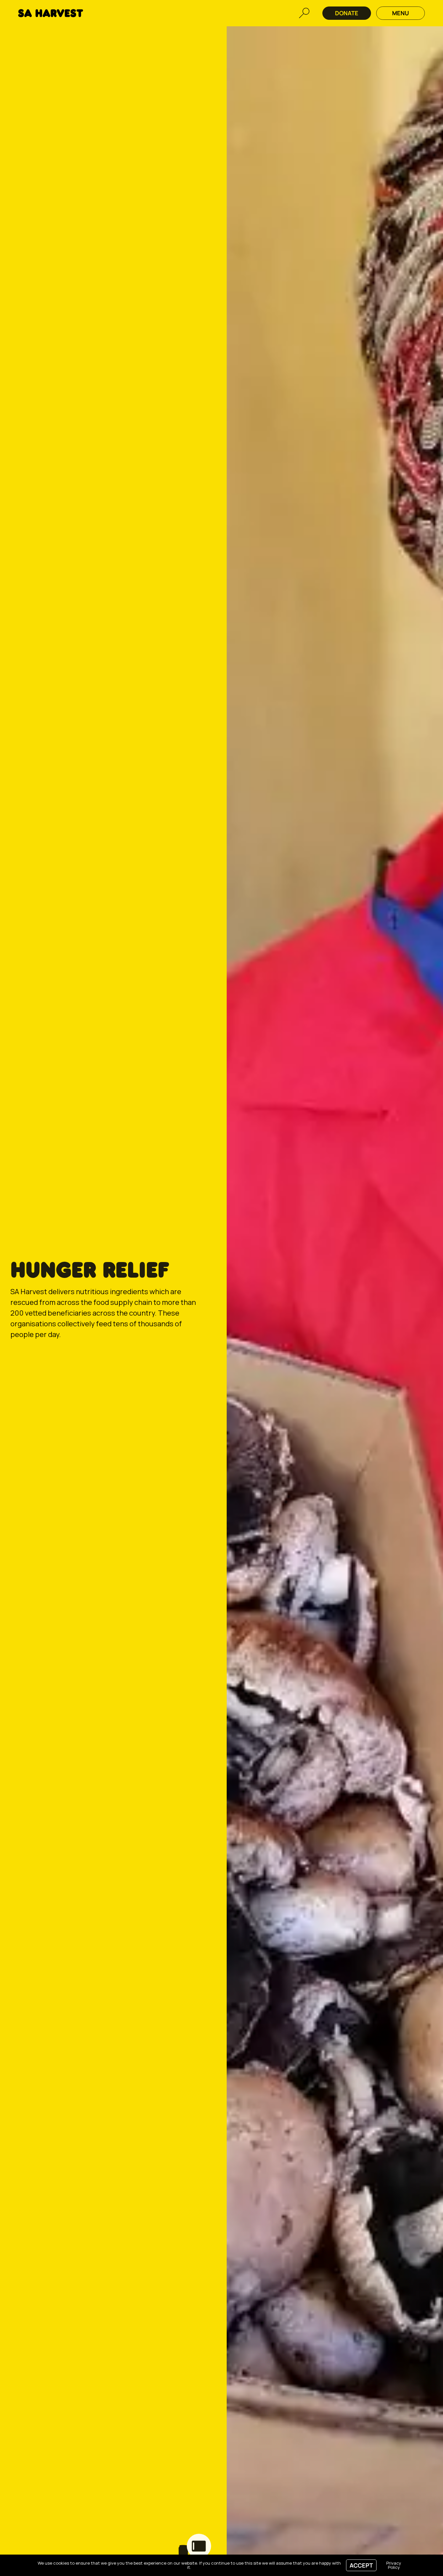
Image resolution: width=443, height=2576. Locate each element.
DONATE (347, 13)
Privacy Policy (394, 2565)
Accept (361, 2565)
